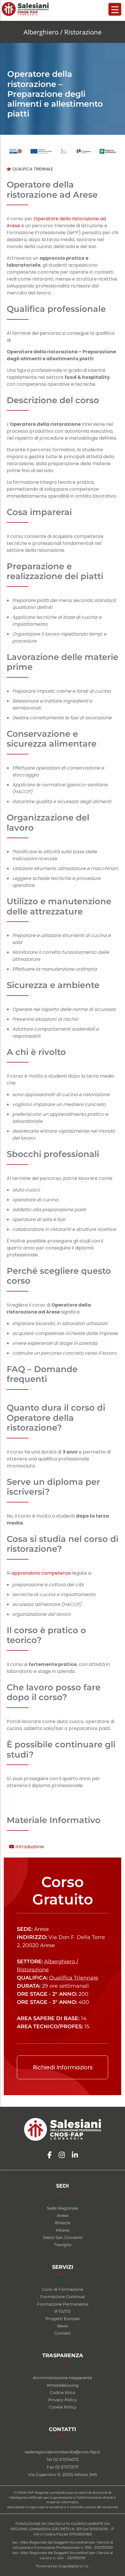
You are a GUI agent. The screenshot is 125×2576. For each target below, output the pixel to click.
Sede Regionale (63, 2208)
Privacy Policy (63, 2400)
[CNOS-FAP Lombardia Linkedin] (75, 2155)
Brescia (63, 2223)
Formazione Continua (63, 2297)
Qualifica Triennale (32, 169)
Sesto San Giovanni (63, 2237)
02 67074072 (66, 2459)
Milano (63, 2230)
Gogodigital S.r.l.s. (74, 2566)
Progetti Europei (63, 2319)
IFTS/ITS (63, 2311)
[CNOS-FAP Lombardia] (25, 9)
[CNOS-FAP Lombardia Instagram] (62, 2155)
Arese (63, 2215)
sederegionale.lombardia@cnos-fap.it (63, 2452)
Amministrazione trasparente (63, 2378)
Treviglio (63, 2245)
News (63, 2326)
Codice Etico (63, 2392)
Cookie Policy (63, 2407)
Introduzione (29, 1847)
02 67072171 (67, 2467)
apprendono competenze (41, 1573)
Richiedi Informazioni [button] (63, 2067)
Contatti (63, 2333)
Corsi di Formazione (63, 2289)
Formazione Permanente (63, 2304)
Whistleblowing (63, 2385)
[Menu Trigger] (115, 9)
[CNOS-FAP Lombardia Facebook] (50, 2155)
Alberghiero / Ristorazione (63, 32)
